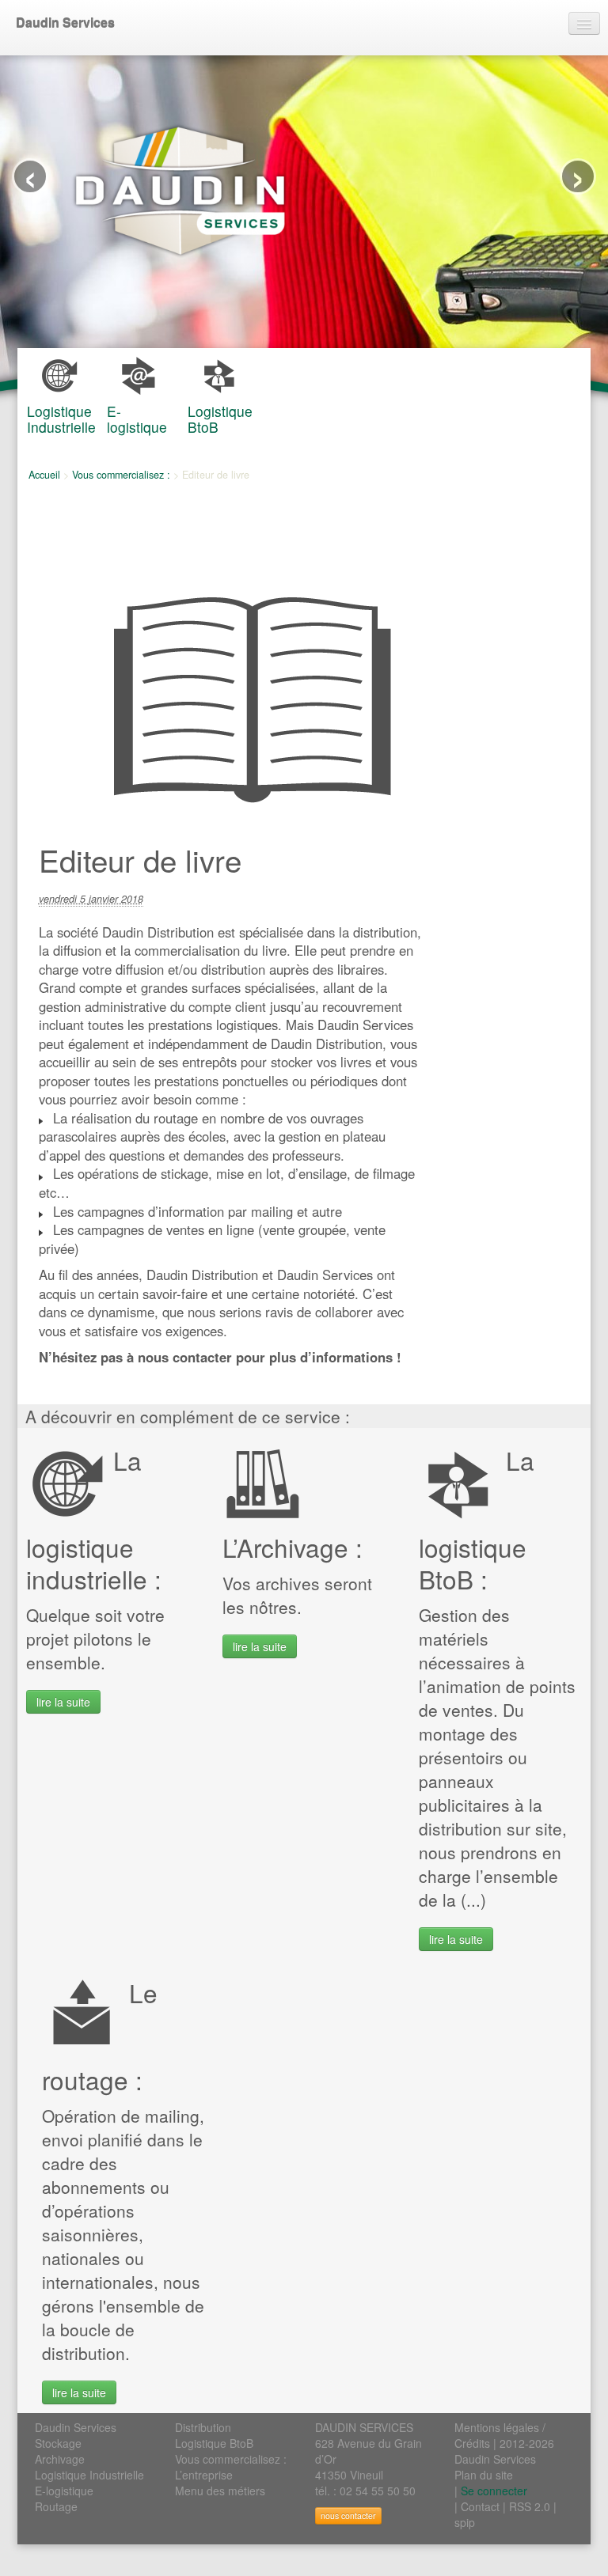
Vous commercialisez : (121, 475)
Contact (480, 2506)
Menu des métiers (220, 2491)
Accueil (44, 475)
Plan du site (484, 2475)
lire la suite (63, 1702)
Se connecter (494, 2491)
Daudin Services (65, 23)
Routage (56, 2506)
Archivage (60, 2459)
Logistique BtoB (214, 2443)
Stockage (58, 2443)
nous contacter (348, 2515)
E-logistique (64, 2491)
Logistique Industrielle (89, 2475)
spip (465, 2522)
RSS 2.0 (530, 2506)
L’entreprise (204, 2475)
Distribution (203, 2427)
